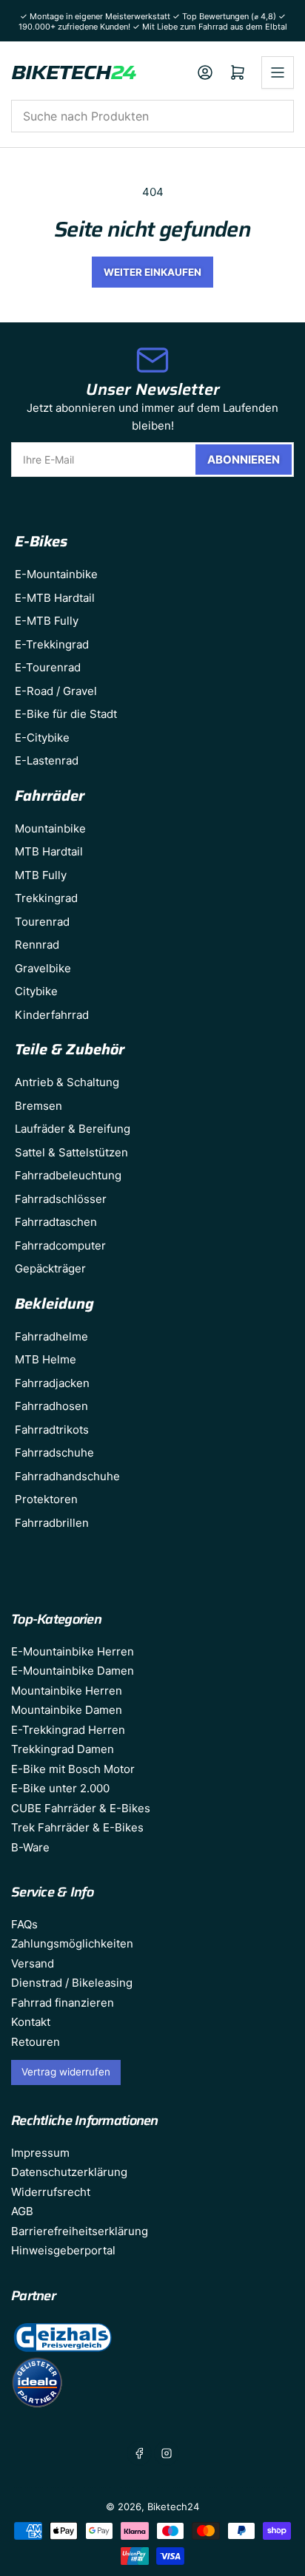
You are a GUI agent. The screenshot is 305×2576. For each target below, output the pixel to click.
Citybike (36, 991)
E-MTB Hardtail (55, 598)
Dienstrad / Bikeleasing (72, 1983)
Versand (33, 1963)
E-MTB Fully (47, 621)
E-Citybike (42, 738)
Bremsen (38, 1106)
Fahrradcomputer (60, 1245)
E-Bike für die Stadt (66, 714)
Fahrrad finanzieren (63, 2003)
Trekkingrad (46, 898)
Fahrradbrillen (52, 1523)
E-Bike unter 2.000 (60, 1788)
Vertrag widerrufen (66, 2072)
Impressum (40, 2153)
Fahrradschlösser (61, 1199)
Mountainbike (50, 828)
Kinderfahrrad (52, 1015)
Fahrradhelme (51, 1336)
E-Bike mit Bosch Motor (73, 1769)
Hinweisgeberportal (63, 2250)
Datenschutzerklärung (69, 2172)
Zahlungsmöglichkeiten (72, 1943)
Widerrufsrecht (51, 2192)
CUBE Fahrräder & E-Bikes (81, 1808)
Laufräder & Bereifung (73, 1129)
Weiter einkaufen (152, 272)
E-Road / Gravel (56, 691)
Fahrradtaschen (56, 1222)
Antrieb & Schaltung (67, 1082)
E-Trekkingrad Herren (68, 1730)
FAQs (24, 1924)
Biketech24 (173, 2506)
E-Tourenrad (48, 667)
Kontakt (31, 2022)
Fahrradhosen (51, 1406)
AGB (22, 2211)
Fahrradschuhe (54, 1453)
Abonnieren (244, 460)
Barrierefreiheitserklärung (80, 2231)
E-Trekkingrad (52, 644)
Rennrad (37, 945)
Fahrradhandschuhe (67, 1476)
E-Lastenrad (47, 760)
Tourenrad (42, 922)
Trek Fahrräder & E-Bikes (77, 1827)
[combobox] (152, 116)
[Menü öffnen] (278, 72)
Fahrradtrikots (52, 1430)
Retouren (36, 2042)
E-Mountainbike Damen (73, 1671)
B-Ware (30, 1847)
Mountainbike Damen (67, 1710)
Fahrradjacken (52, 1383)
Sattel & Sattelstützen (71, 1152)
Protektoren (46, 1499)
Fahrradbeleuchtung (68, 1175)
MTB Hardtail (49, 851)
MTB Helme (46, 1359)
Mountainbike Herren (67, 1691)
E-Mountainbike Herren (73, 1651)
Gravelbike (43, 968)
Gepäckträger (50, 1268)
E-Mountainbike (56, 574)
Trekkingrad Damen (63, 1749)
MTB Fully (41, 875)
